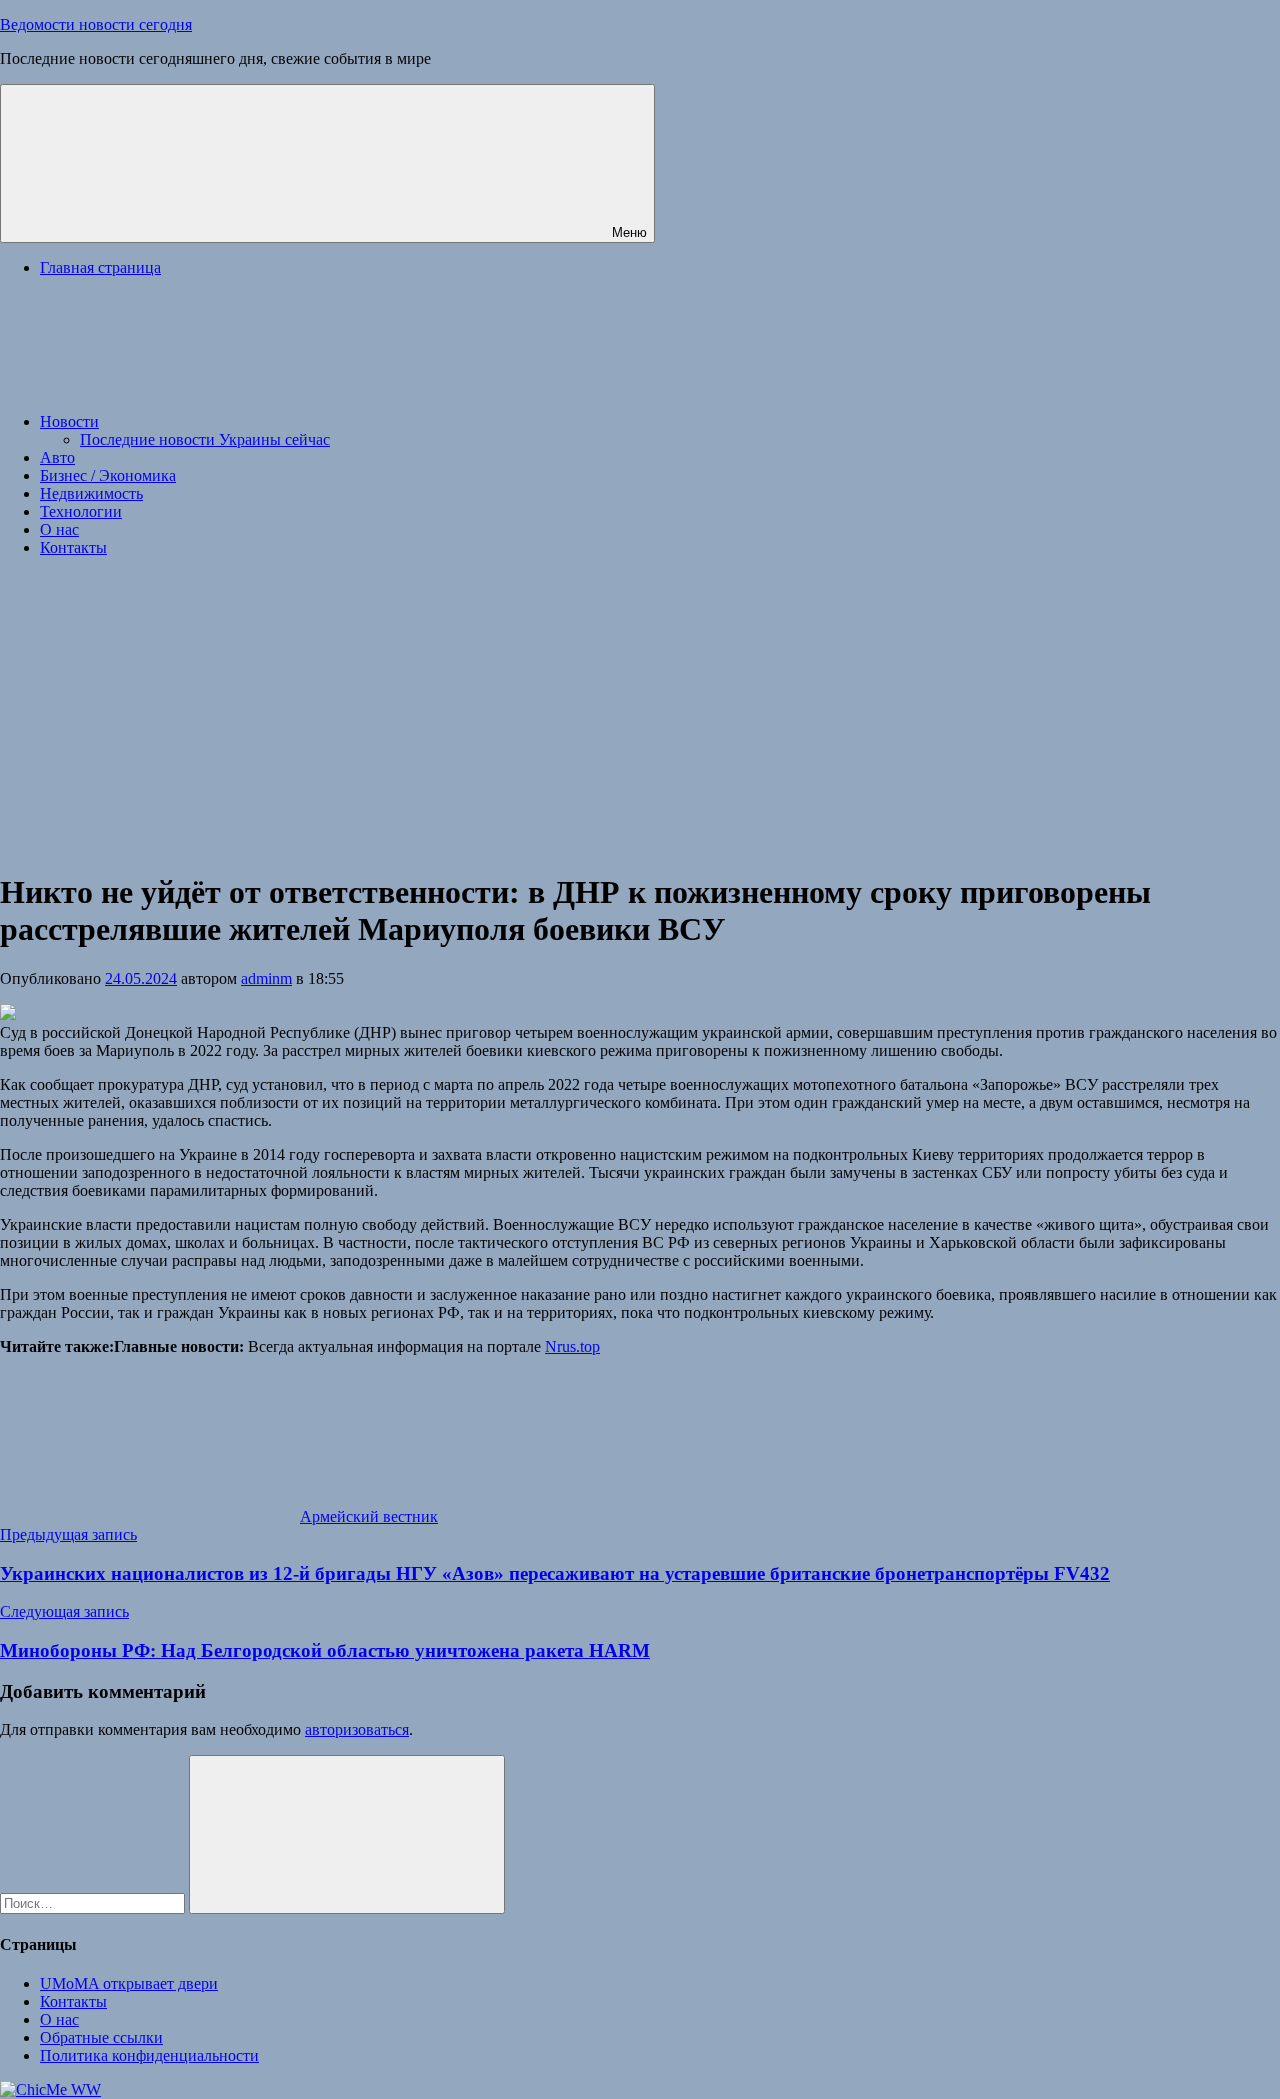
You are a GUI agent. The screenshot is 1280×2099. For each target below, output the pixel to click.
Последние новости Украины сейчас (205, 439)
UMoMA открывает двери (129, 1983)
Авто (57, 457)
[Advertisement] (640, 713)
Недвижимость (91, 493)
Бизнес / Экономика (108, 475)
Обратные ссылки (101, 2037)
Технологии (81, 511)
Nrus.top (572, 1346)
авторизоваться (357, 1729)
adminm (266, 978)
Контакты (73, 547)
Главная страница (100, 267)
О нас (59, 529)
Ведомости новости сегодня (96, 24)
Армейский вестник (369, 1516)
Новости (69, 421)
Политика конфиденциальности (149, 2055)
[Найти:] (94, 1902)
